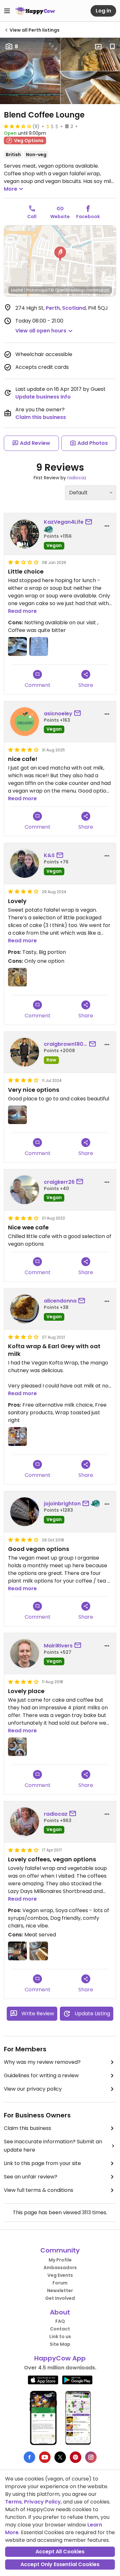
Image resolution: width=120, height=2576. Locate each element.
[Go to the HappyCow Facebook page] (29, 2457)
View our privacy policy (33, 2089)
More (11, 189)
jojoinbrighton (62, 1504)
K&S (49, 855)
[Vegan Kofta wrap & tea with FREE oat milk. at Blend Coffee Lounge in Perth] (17, 1436)
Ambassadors (60, 2268)
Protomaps (37, 290)
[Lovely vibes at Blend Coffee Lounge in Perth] (17, 1951)
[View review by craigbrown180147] (25, 1052)
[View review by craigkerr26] (25, 1190)
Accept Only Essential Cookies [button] (60, 2564)
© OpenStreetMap (68, 290)
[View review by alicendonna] (25, 1309)
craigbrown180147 (66, 1044)
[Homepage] (35, 11)
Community (60, 2250)
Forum (60, 2283)
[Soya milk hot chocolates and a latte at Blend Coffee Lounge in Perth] (17, 1747)
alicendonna (60, 1301)
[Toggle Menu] (7, 11)
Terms (13, 2502)
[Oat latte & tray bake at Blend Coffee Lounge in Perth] (17, 646)
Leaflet (17, 290)
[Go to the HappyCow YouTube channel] (45, 2457)
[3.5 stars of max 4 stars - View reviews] (18, 126)
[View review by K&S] (25, 863)
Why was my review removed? (42, 2062)
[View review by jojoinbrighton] (25, 1512)
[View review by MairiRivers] (25, 1653)
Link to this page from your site (42, 2163)
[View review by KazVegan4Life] (25, 534)
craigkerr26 (59, 1182)
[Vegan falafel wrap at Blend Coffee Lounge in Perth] (39, 1951)
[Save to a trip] (98, 47)
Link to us (60, 2337)
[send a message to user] (90, 522)
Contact (60, 2329)
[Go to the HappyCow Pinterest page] (76, 2457)
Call (32, 217)
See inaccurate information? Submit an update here (53, 2146)
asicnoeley (58, 714)
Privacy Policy (42, 2502)
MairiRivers (58, 1646)
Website (60, 217)
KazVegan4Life (64, 522)
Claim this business (41, 417)
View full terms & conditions (39, 2190)
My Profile (60, 2260)
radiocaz (77, 478)
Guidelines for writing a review (41, 2075)
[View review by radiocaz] (25, 1822)
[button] (60, 254)
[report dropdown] (107, 526)
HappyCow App (60, 2358)
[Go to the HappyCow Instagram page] (91, 2457)
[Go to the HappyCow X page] (60, 2457)
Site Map (60, 2344)
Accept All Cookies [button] (60, 2552)
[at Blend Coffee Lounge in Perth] (17, 977)
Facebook (88, 217)
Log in (103, 11)
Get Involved (60, 2298)
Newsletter (60, 2291)
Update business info (43, 397)
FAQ (60, 2321)
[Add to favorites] (112, 47)
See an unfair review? (31, 2177)
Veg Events (60, 2275)
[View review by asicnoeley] (25, 722)
